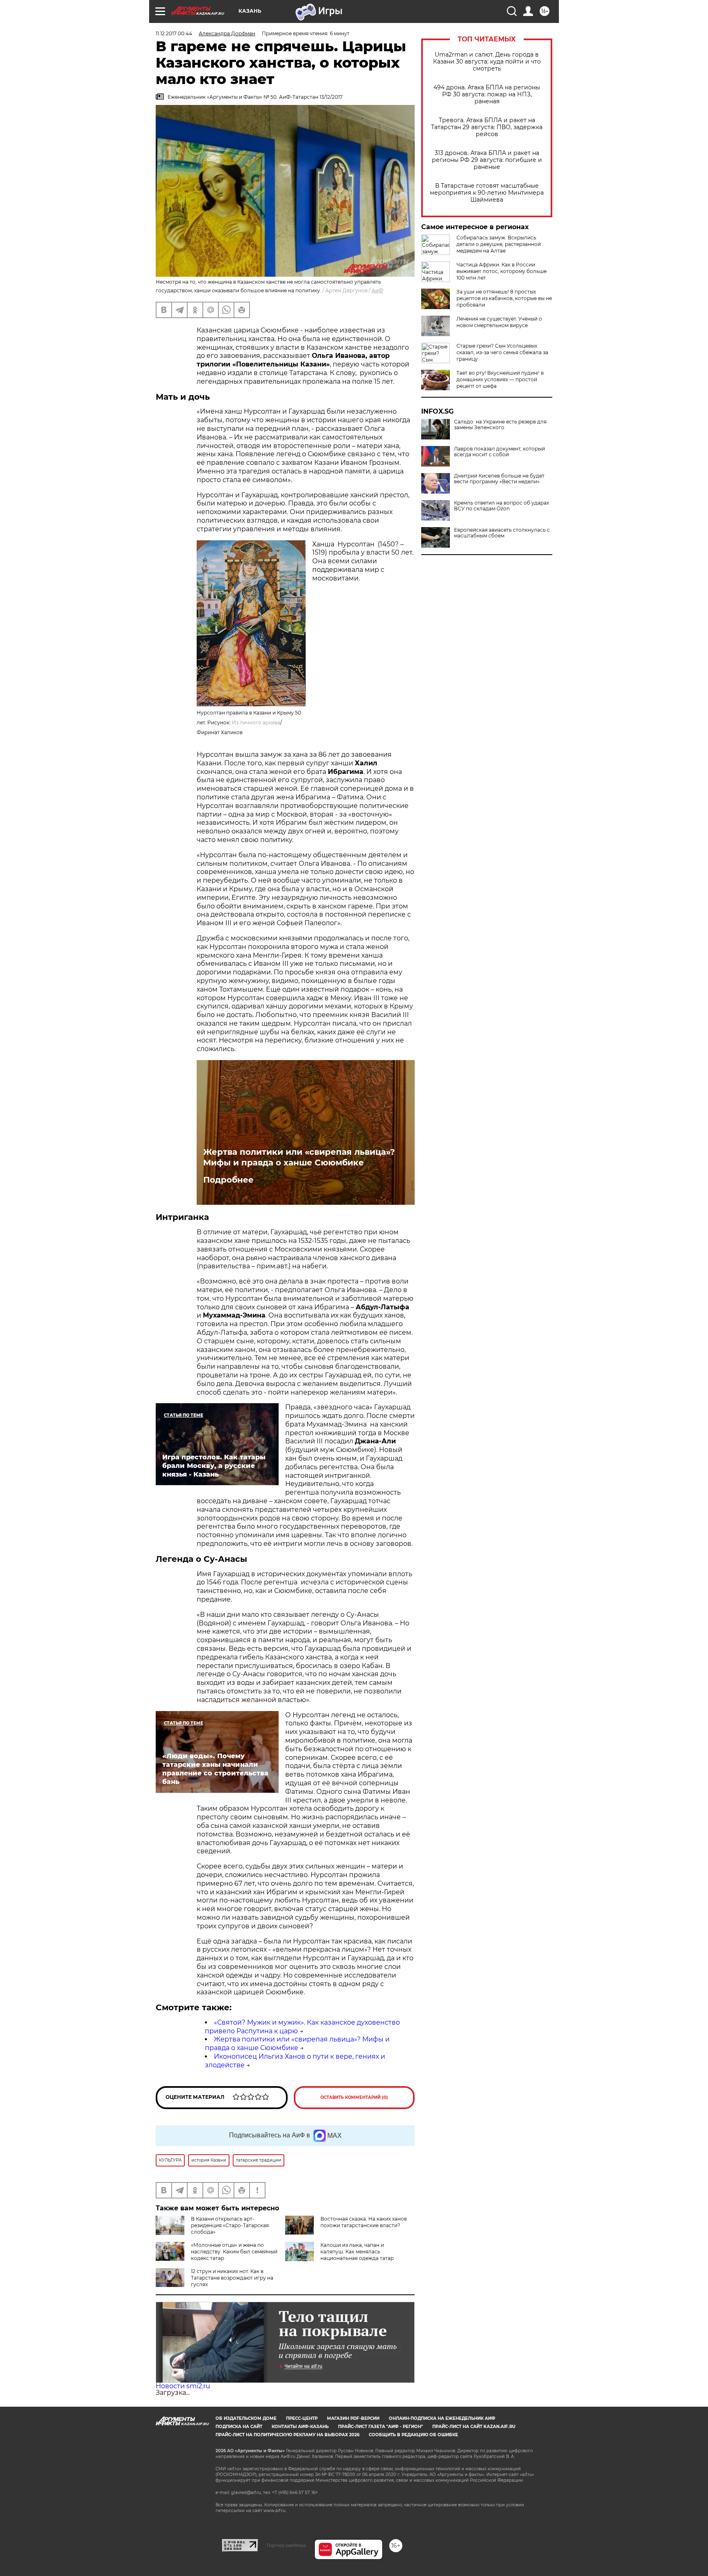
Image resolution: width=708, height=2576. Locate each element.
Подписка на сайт (239, 2427)
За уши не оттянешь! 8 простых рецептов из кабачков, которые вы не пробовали (504, 298)
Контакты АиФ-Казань (300, 2427)
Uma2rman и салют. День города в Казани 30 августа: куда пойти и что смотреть (487, 62)
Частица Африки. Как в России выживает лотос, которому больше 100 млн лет (501, 271)
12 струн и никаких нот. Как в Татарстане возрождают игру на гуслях (232, 2278)
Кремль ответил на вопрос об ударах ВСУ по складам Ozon (501, 506)
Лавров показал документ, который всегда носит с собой (499, 452)
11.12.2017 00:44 (174, 33)
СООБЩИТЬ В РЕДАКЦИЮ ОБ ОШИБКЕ (413, 2435)
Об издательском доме (246, 2418)
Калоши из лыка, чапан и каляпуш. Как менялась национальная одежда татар (357, 2252)
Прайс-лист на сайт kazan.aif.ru (474, 2427)
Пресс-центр (302, 2418)
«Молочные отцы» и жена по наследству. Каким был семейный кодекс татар (234, 2252)
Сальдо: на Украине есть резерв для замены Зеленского (500, 425)
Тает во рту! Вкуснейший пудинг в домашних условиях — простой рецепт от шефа (500, 379)
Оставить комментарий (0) (354, 2097)
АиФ (377, 290)
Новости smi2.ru (183, 2386)
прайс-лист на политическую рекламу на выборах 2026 (287, 2435)
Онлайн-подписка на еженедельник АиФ (442, 2418)
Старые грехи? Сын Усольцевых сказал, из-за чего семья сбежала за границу (502, 352)
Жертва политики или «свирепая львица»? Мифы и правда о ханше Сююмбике (299, 1157)
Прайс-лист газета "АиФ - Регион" (380, 2427)
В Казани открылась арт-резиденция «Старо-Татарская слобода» (230, 2225)
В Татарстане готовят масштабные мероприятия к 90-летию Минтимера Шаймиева (487, 193)
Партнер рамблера (286, 2545)
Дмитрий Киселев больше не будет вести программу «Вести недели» (499, 479)
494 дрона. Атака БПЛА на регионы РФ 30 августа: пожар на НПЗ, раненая (487, 94)
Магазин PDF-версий (353, 2418)
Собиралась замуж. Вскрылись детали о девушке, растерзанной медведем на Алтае (499, 244)
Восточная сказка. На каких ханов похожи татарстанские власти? (364, 2222)
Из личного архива (256, 723)
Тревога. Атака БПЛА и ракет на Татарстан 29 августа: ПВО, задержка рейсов (487, 127)
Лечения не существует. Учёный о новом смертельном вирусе (499, 322)
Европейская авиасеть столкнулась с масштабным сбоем (502, 533)
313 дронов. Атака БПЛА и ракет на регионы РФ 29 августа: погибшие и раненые (487, 160)
